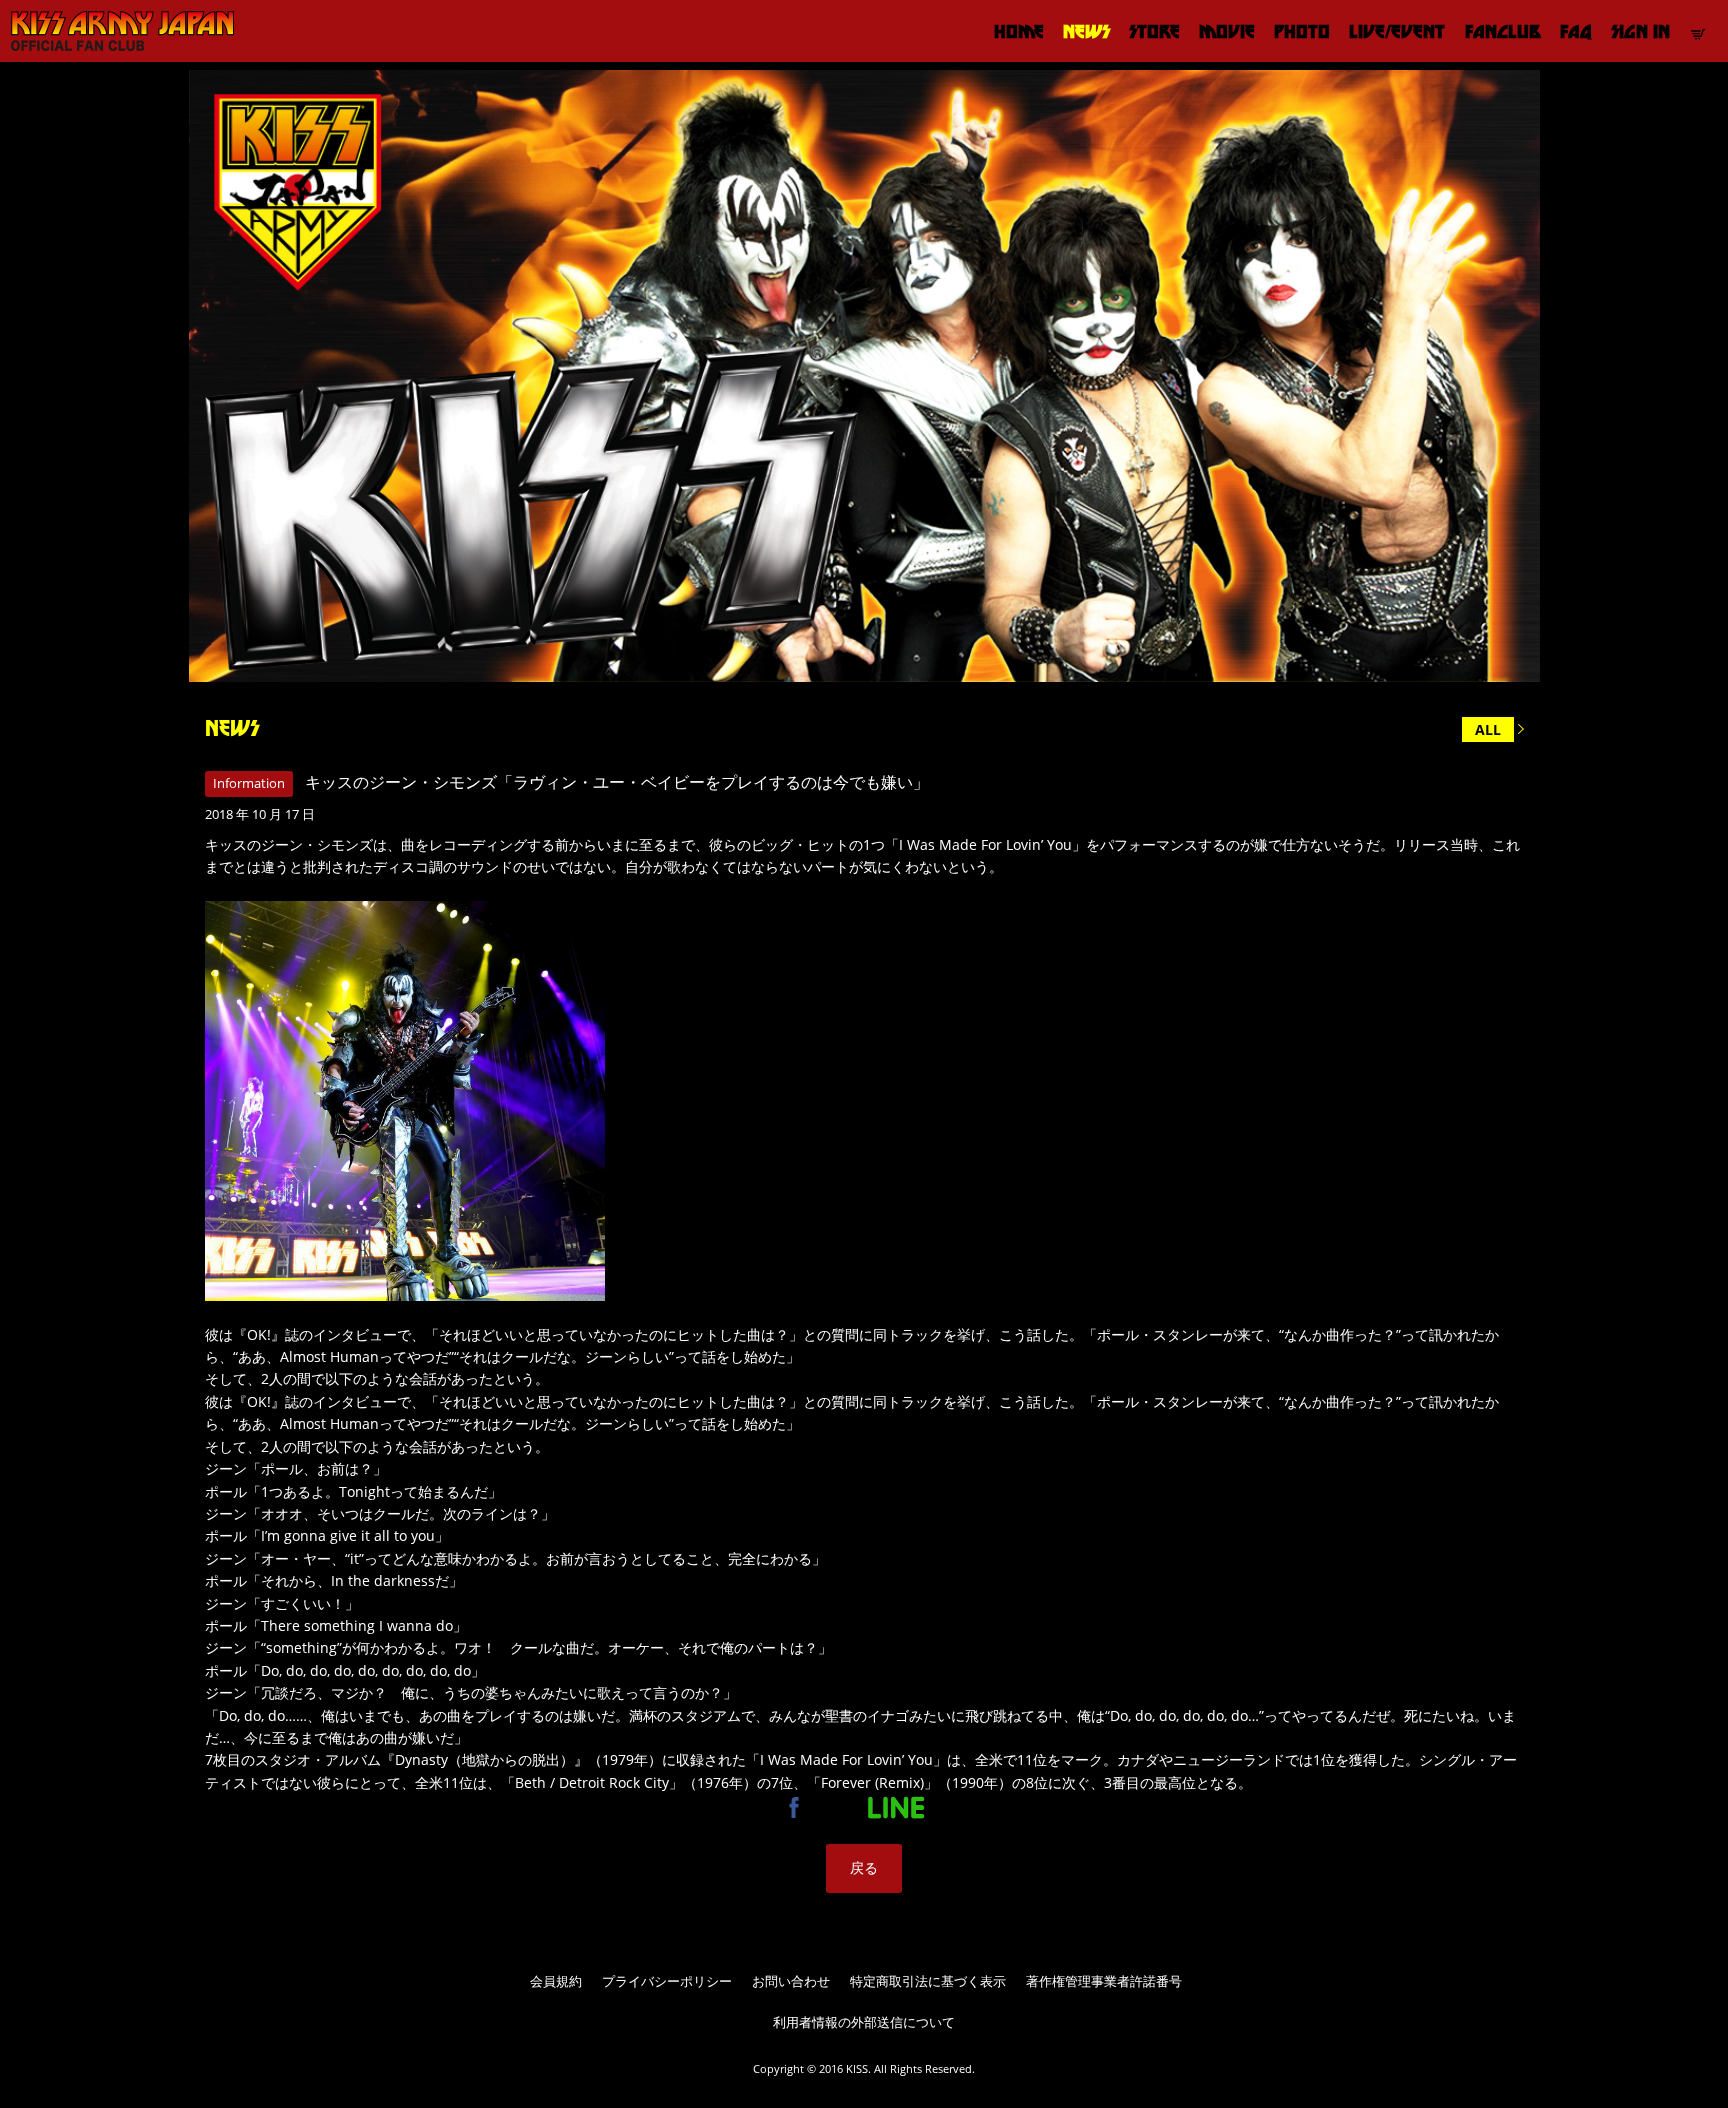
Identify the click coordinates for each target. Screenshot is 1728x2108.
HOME (1019, 31)
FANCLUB (1503, 31)
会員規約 (556, 1981)
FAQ (1576, 31)
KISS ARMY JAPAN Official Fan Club (115, 31)
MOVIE (1227, 31)
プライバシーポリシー (667, 1981)
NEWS (1086, 31)
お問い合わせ (791, 1981)
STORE (1154, 31)
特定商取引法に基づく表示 (928, 1981)
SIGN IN (1640, 31)
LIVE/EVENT (1397, 31)
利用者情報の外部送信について (864, 2022)
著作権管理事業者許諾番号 (1104, 1981)
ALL (1488, 729)
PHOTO (1302, 31)
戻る (864, 1867)
